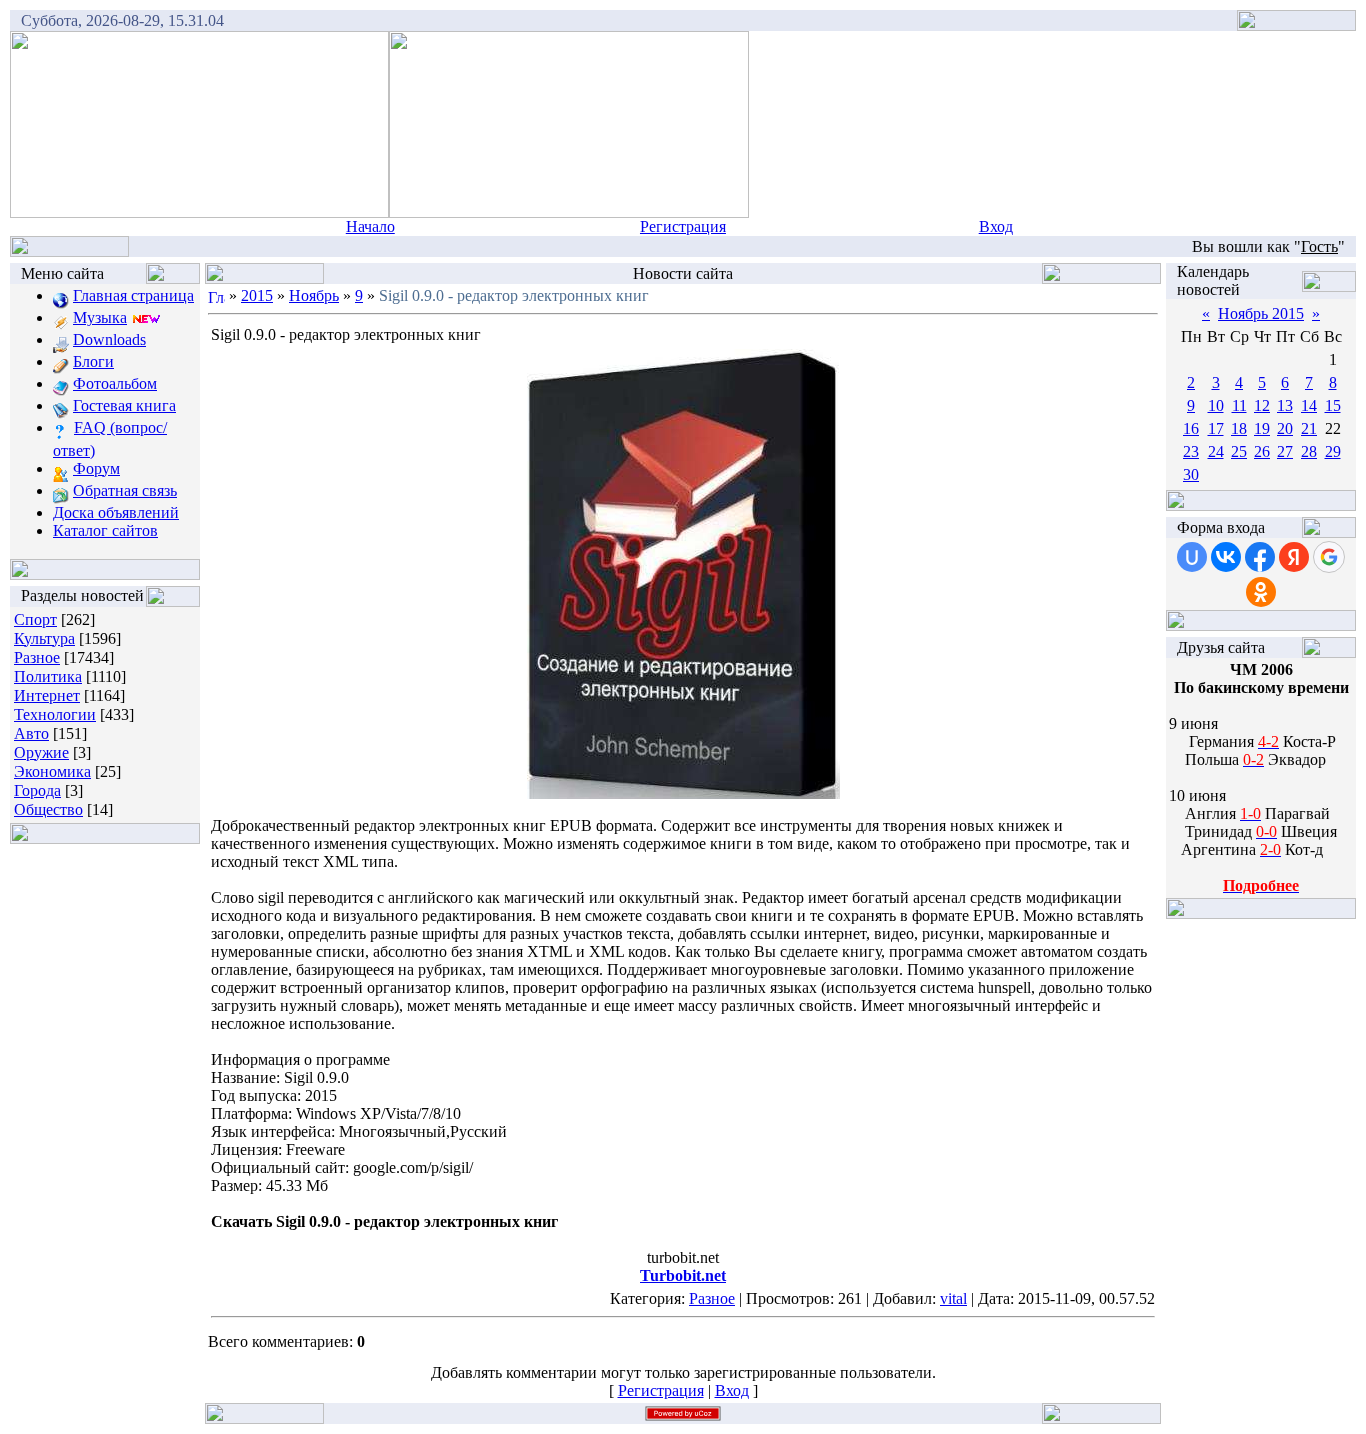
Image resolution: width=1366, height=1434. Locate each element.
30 (1191, 474)
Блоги (93, 361)
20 (1285, 428)
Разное (37, 657)
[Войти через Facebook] (1260, 557)
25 (1239, 451)
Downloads (109, 339)
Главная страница (133, 295)
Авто (31, 733)
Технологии (55, 714)
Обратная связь (125, 490)
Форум (96, 468)
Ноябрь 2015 (1261, 313)
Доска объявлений (116, 512)
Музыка (100, 317)
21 (1309, 428)
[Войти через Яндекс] (1294, 557)
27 (1285, 451)
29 (1333, 451)
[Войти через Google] (1329, 557)
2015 (257, 295)
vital (953, 1298)
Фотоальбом (115, 383)
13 (1285, 405)
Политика (48, 676)
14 (1309, 405)
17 (1216, 428)
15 (1333, 405)
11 (1239, 405)
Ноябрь (314, 295)
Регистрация (683, 226)
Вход (996, 226)
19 (1262, 428)
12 (1262, 405)
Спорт (35, 619)
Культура (44, 638)
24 (1216, 451)
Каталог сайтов (105, 530)
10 (1216, 405)
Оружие (41, 752)
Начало (370, 226)
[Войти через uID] (1192, 557)
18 (1239, 428)
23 (1191, 451)
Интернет (47, 695)
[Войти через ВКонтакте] (1226, 557)
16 (1191, 428)
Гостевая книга (124, 405)
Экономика (52, 771)
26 (1262, 451)
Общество (48, 809)
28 (1309, 451)
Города (37, 790)
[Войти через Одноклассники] (1261, 592)
